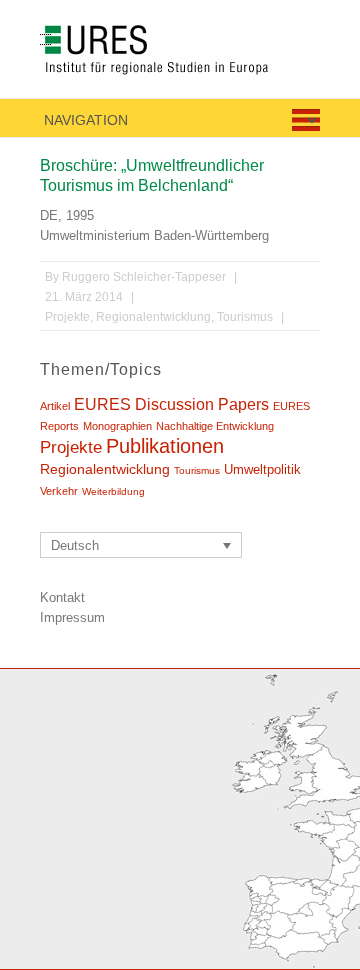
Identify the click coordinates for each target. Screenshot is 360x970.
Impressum (72, 617)
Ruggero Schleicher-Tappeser (144, 277)
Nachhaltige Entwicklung (215, 426)
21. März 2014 (84, 297)
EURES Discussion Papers (171, 404)
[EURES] (178, 54)
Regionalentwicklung (153, 317)
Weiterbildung (113, 491)
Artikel (55, 406)
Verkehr (59, 491)
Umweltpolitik (262, 469)
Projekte (67, 317)
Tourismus (245, 317)
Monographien (117, 426)
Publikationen (165, 446)
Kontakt (62, 597)
